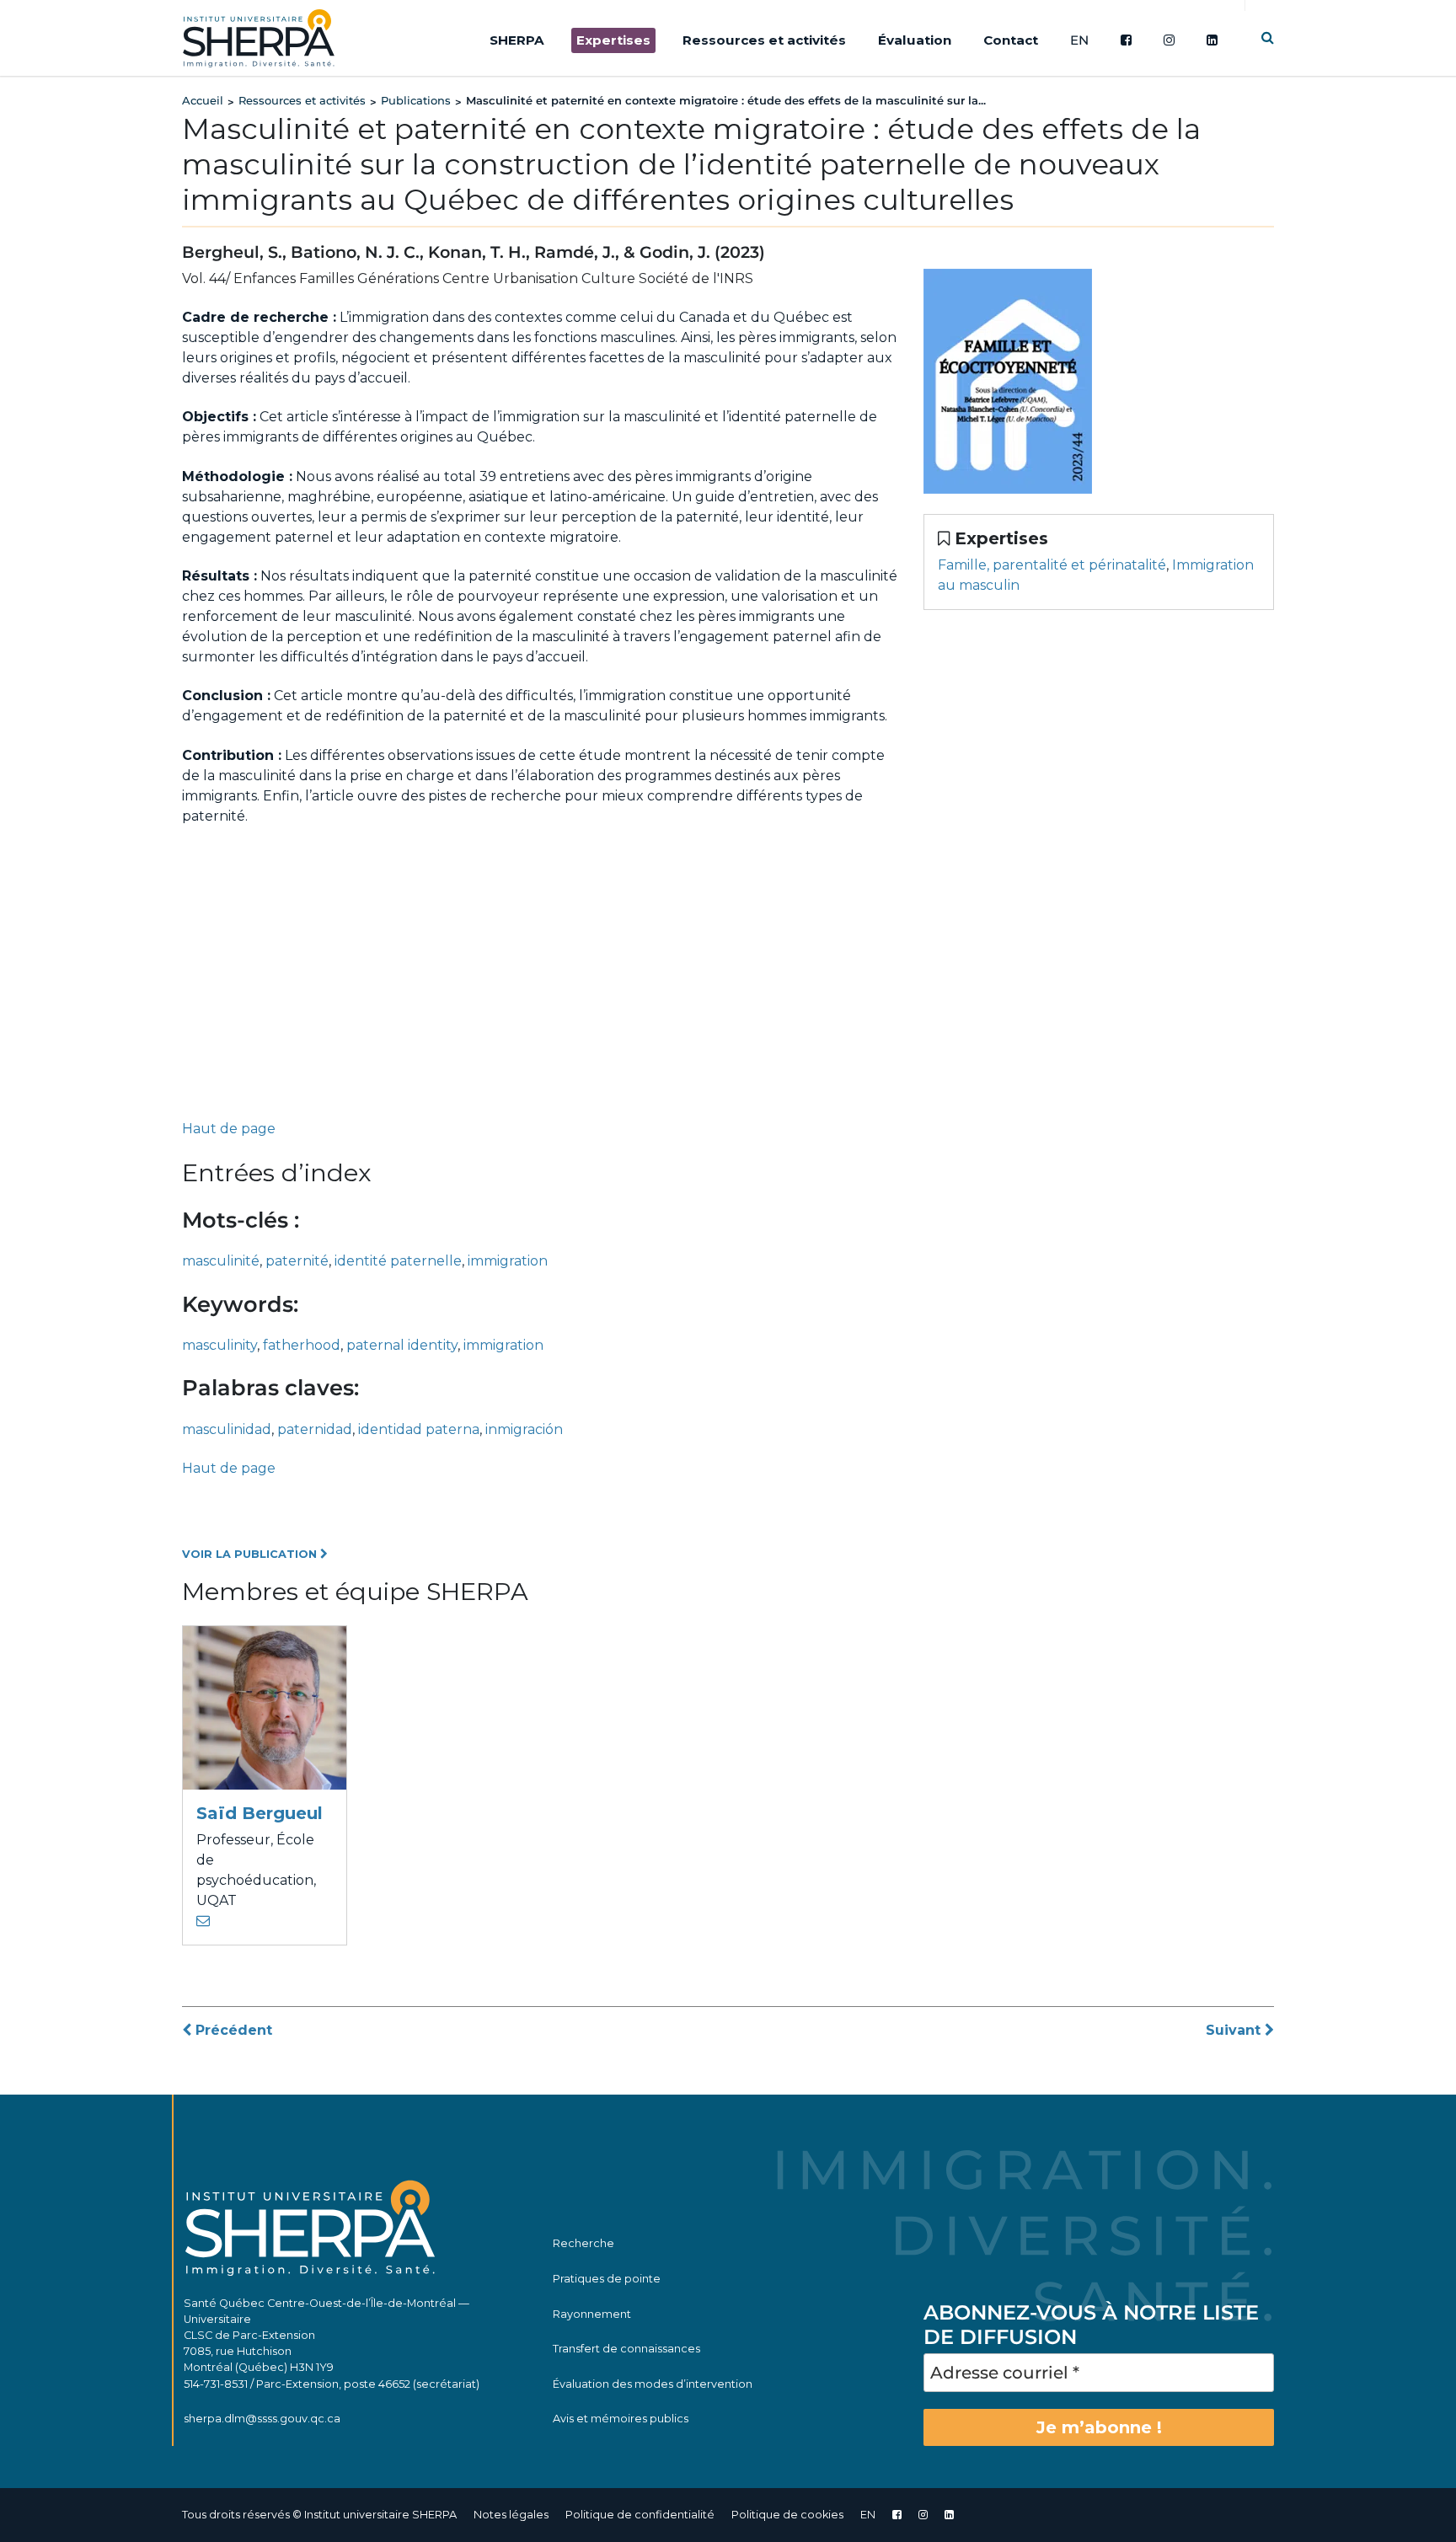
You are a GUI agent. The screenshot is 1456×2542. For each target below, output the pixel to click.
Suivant (1235, 2030)
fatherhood (302, 1345)
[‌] (923, 2515)
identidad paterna (419, 1429)
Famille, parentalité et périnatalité (1052, 565)
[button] (1268, 37)
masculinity (219, 1345)
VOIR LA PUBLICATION (251, 1554)
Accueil (203, 100)
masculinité (221, 1261)
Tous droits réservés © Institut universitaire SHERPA (319, 2515)
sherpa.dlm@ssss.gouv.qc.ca (262, 2419)
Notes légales (511, 2515)
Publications (416, 100)
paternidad (315, 1429)
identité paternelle (398, 1261)
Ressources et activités (764, 40)
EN (1079, 40)
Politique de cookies (787, 2515)
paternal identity (402, 1345)
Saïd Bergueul (260, 1813)
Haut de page (229, 1129)
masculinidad (227, 1429)
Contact (1011, 40)
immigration (508, 1261)
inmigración (524, 1429)
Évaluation (915, 40)
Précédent (232, 2030)
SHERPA (517, 40)
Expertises (613, 40)
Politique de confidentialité (640, 2515)
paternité (297, 1261)
